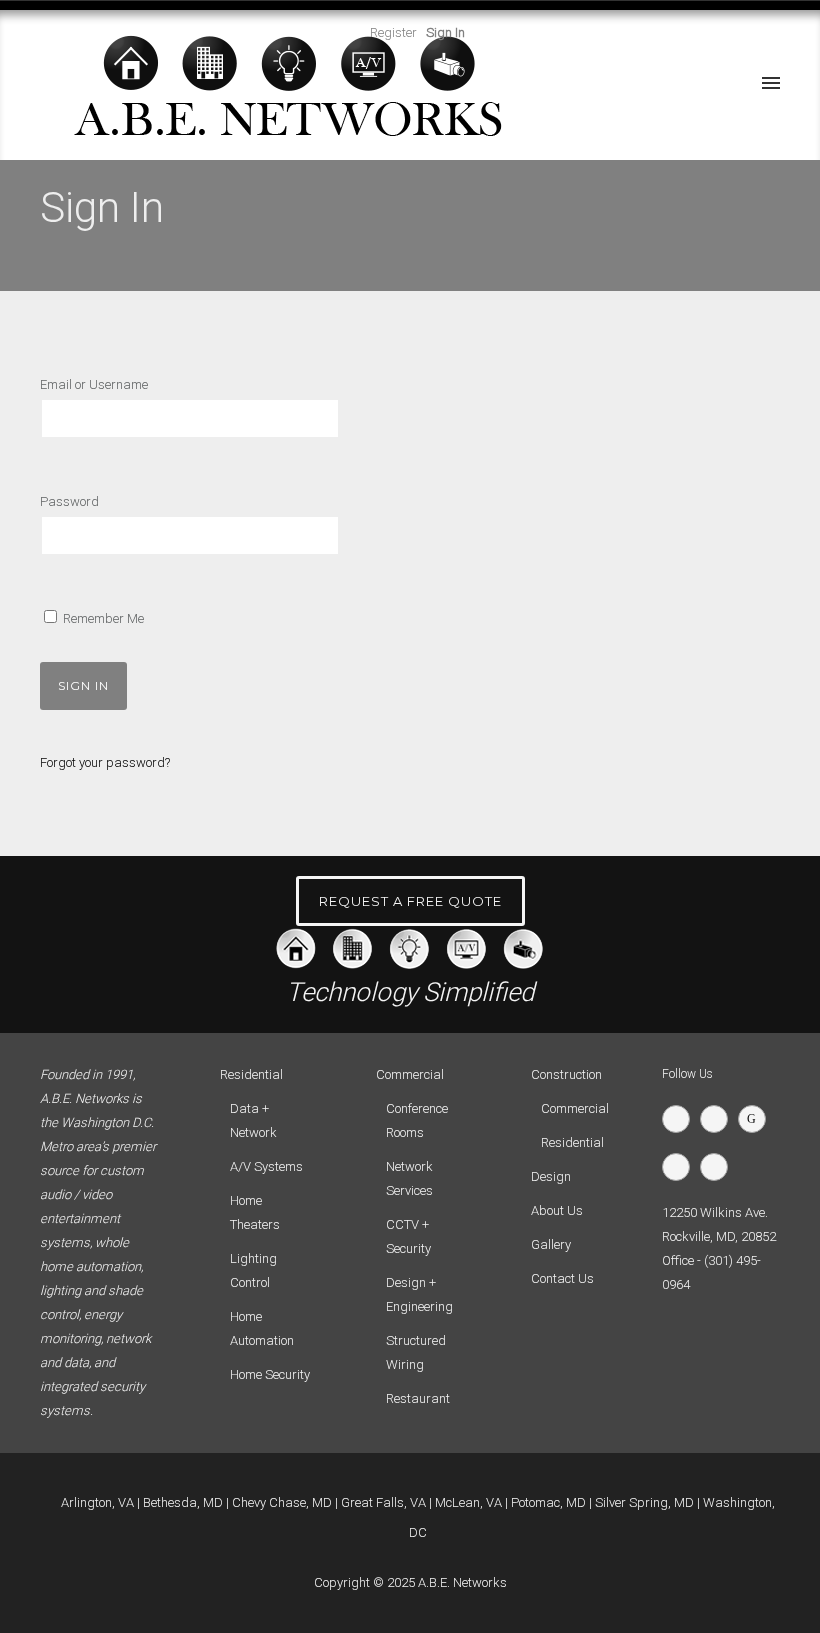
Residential (572, 1142)
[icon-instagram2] (719, 1167)
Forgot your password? (105, 762)
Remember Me (102, 618)
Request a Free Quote (410, 901)
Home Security (270, 1374)
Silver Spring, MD (644, 1502)
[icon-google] (757, 1119)
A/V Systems (266, 1166)
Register (393, 32)
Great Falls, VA (383, 1502)
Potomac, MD (548, 1502)
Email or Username (94, 384)
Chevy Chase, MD (282, 1502)
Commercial (575, 1108)
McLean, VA (468, 1502)
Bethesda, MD (183, 1502)
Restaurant (418, 1398)
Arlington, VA (97, 1502)
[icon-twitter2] (681, 1119)
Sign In (445, 32)
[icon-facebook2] (719, 1119)
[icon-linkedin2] (681, 1167)
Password (69, 501)
